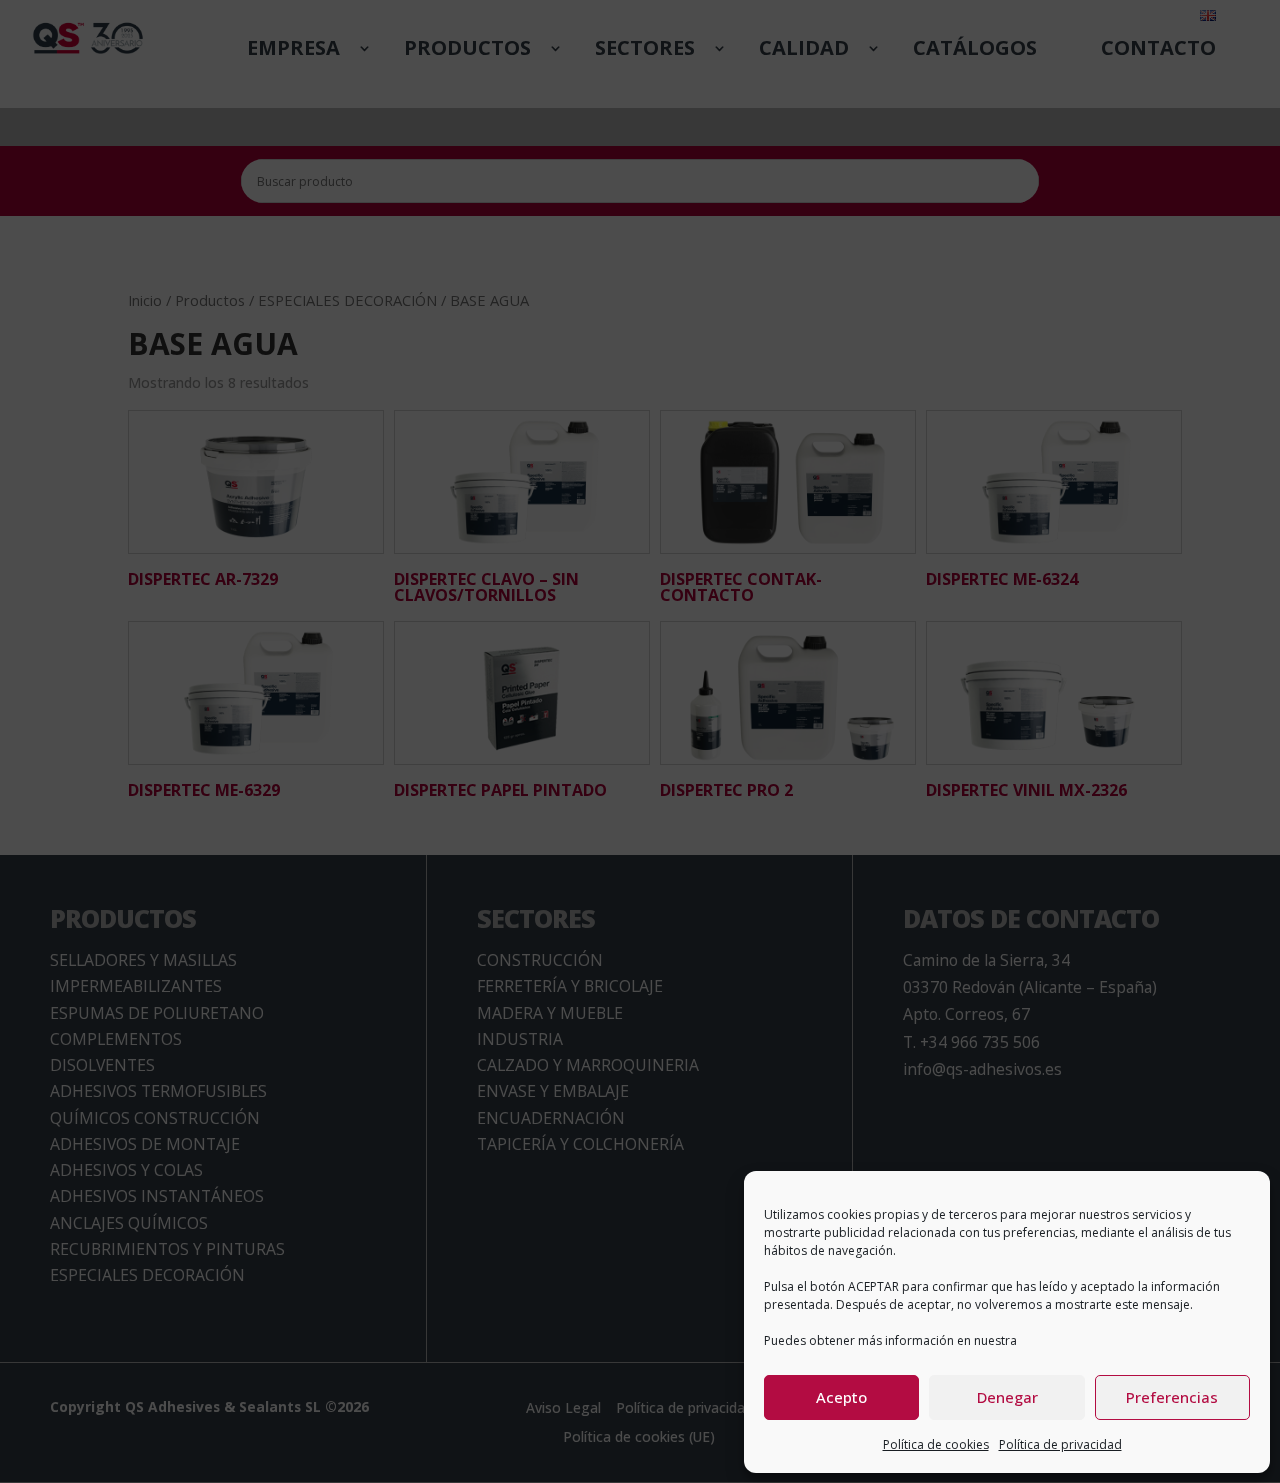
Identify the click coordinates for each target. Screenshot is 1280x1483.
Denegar (1007, 1397)
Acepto (841, 1397)
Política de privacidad (1060, 1444)
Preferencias (1172, 1397)
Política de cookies (936, 1444)
